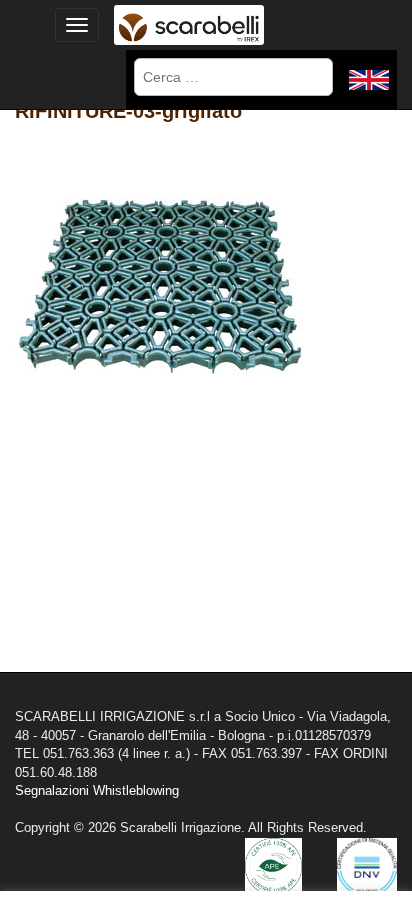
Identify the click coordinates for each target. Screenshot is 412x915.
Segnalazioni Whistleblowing (97, 790)
